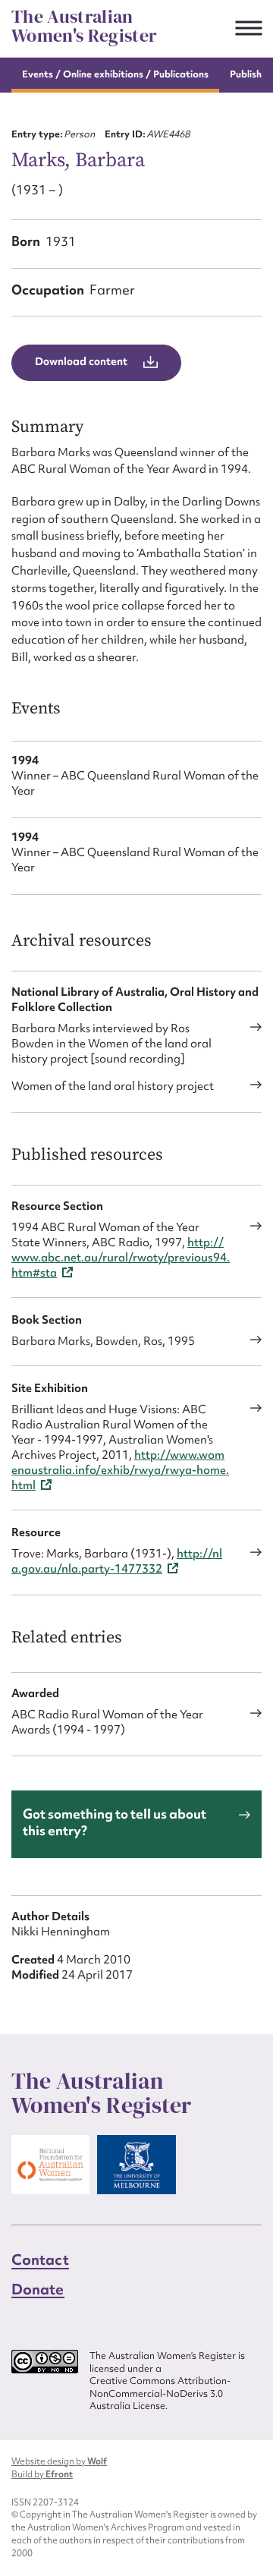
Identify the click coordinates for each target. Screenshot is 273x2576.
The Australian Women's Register (84, 26)
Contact (40, 2260)
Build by (42, 2474)
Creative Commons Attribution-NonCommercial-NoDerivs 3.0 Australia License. (160, 2393)
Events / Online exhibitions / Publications (115, 74)
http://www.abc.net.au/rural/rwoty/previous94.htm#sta (121, 1258)
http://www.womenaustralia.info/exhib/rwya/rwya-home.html (120, 1470)
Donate (38, 2288)
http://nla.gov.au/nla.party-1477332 (117, 1561)
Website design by (59, 2461)
